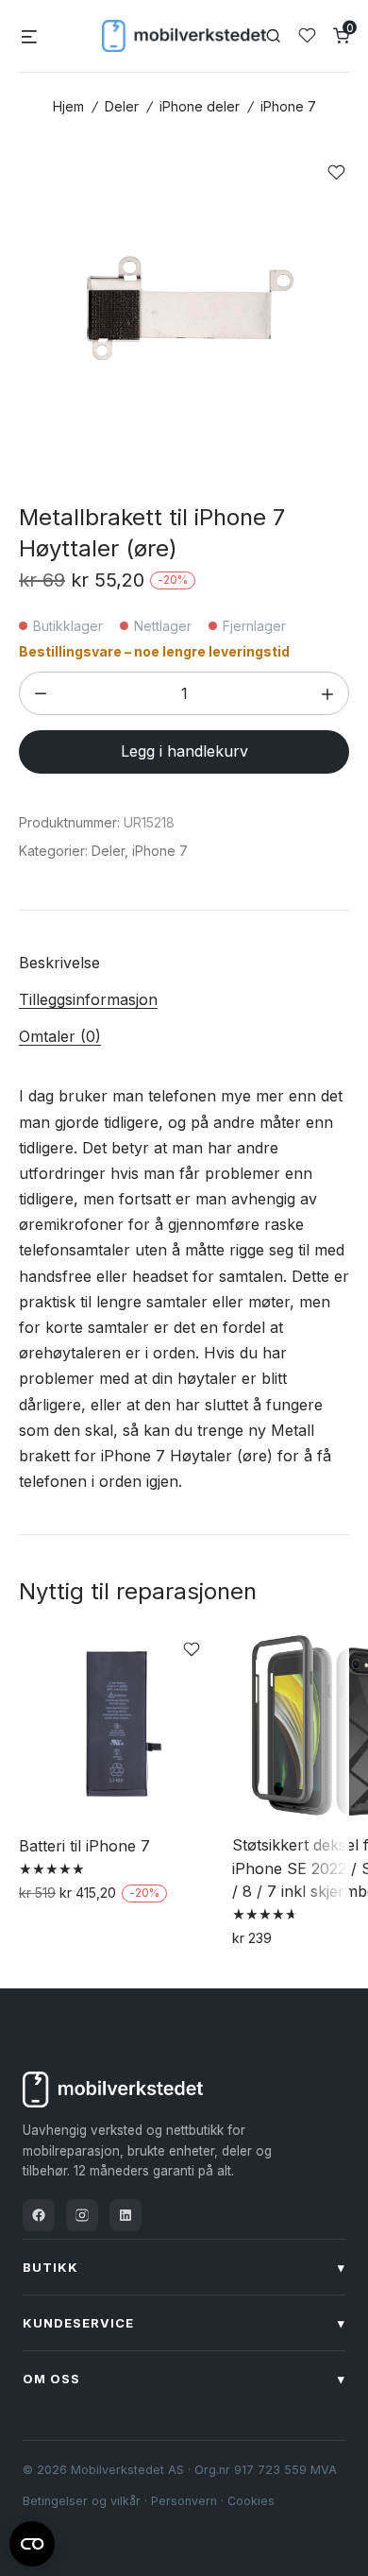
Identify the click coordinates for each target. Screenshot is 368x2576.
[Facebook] (39, 2215)
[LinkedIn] (125, 2215)
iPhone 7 (288, 106)
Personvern (184, 2501)
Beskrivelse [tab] (59, 963)
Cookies (251, 2501)
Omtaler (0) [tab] (60, 1036)
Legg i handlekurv (184, 751)
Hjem (68, 106)
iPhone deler (200, 106)
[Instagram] (82, 2215)
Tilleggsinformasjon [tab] (88, 999)
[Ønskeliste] (307, 35)
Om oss (184, 2379)
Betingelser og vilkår (82, 2501)
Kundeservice (184, 2323)
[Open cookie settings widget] (32, 2541)
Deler (122, 106)
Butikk (184, 2267)
